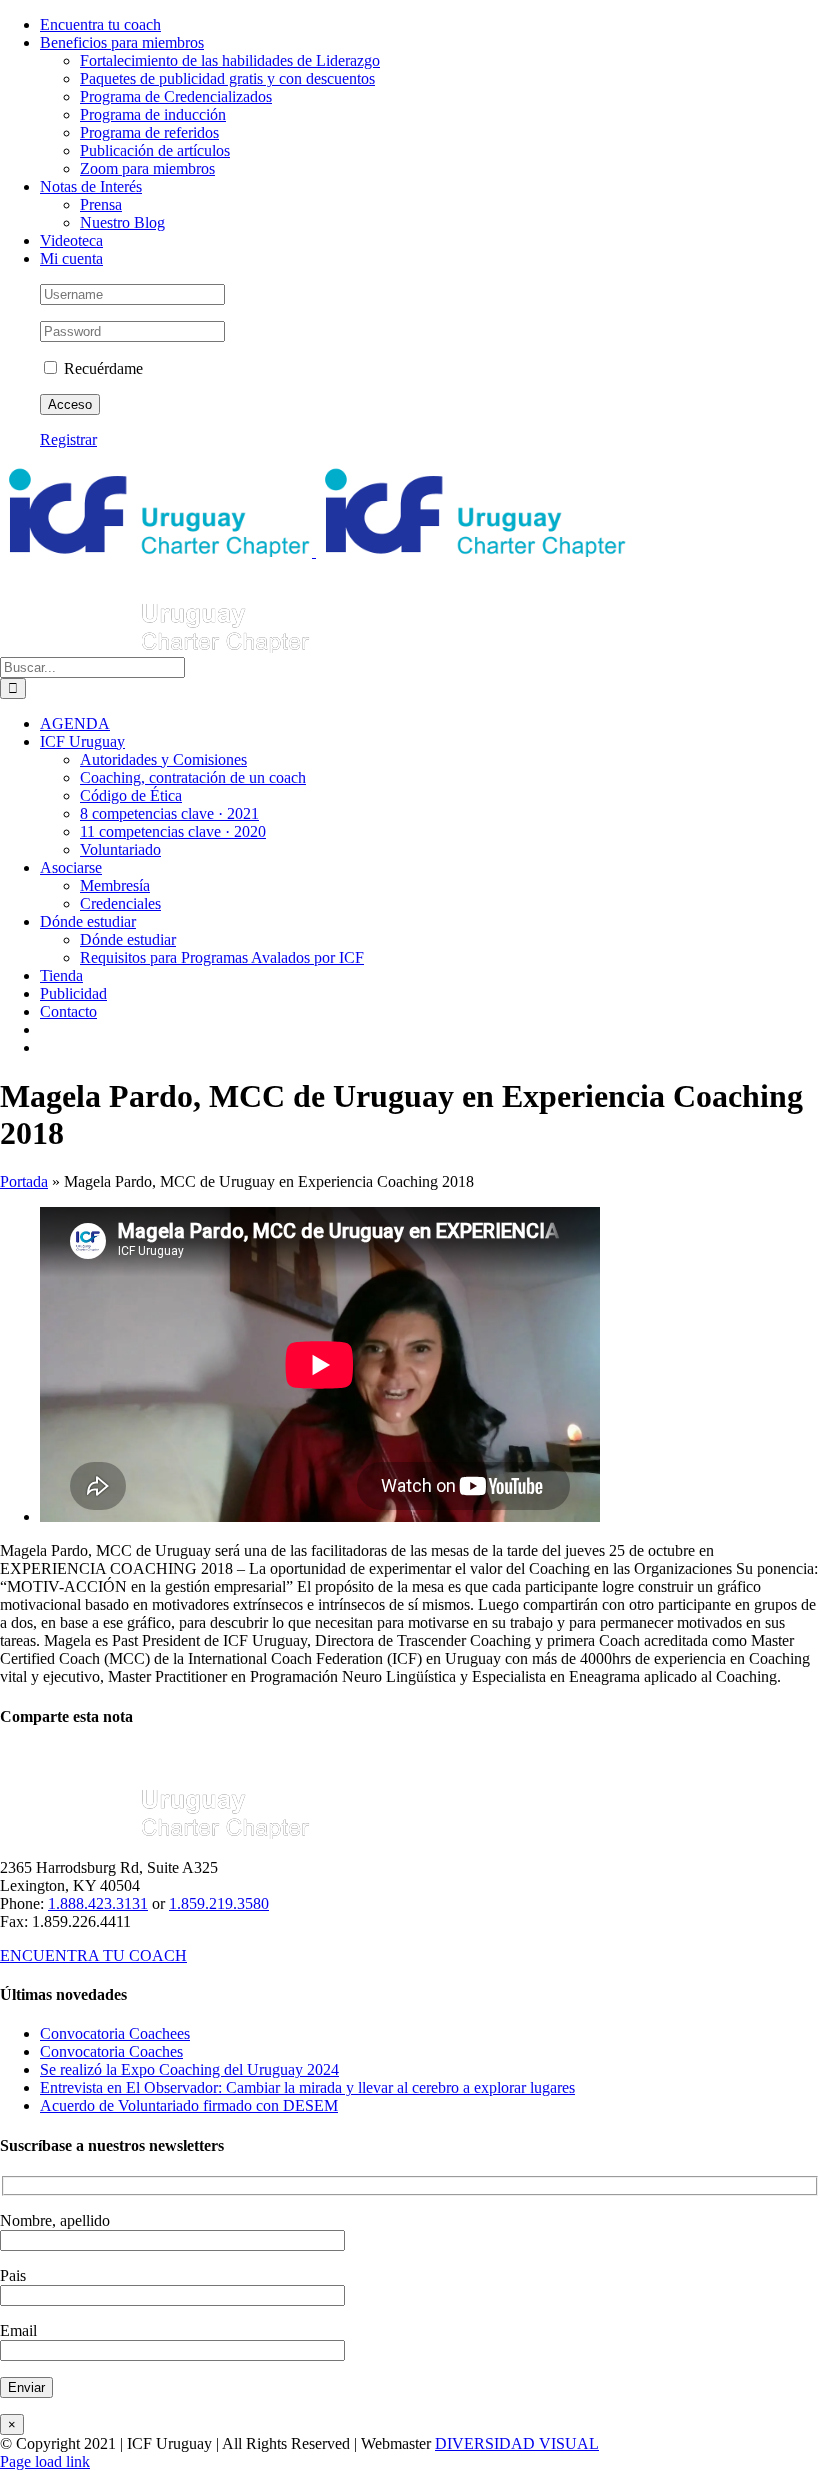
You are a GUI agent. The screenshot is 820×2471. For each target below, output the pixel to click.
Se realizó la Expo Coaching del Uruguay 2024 (189, 2069)
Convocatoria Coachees (115, 2033)
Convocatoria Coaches (111, 2051)
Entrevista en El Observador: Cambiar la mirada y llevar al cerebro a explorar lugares (307, 2087)
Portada (24, 1181)
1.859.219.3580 (219, 1903)
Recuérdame (101, 368)
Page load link (45, 2461)
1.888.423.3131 (98, 1903)
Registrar (68, 439)
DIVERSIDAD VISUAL (517, 2443)
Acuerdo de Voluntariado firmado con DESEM (189, 2105)
